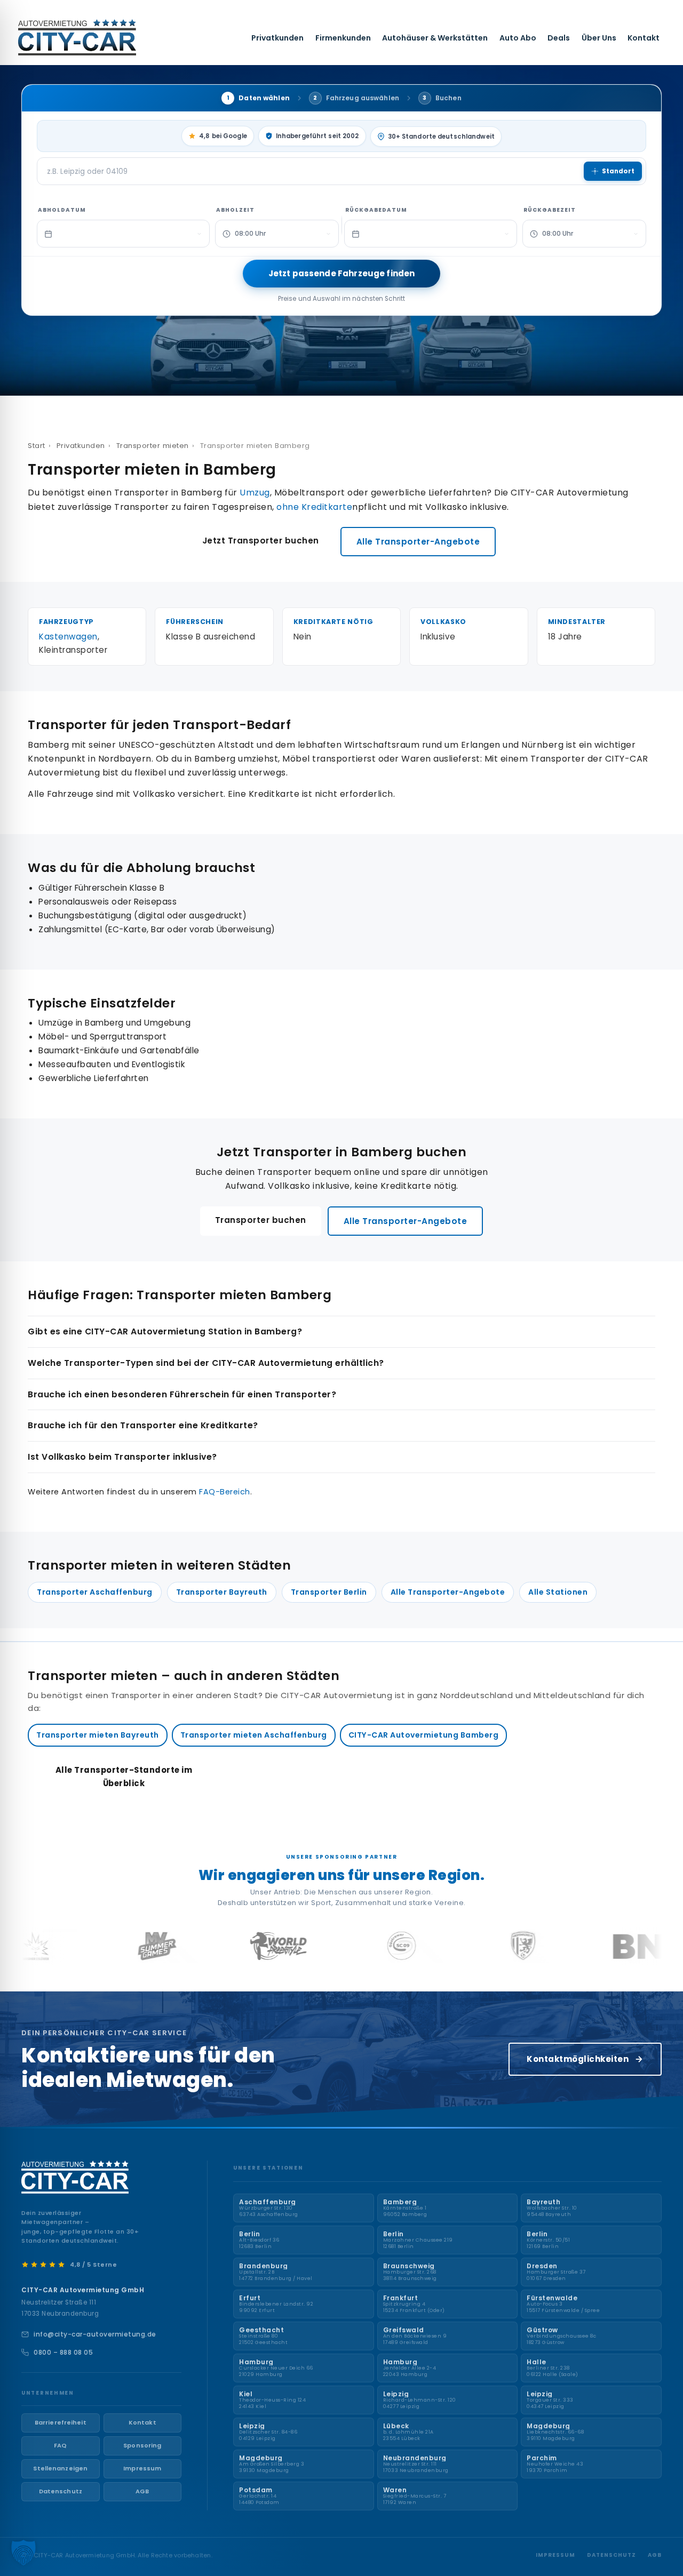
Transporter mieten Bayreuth (98, 1735)
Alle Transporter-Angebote (418, 542)
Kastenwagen (68, 637)
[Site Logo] (77, 37)
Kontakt (644, 38)
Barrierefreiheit (61, 2422)
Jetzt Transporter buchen (261, 541)
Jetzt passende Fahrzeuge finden (342, 273)
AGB (142, 2491)
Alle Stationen (558, 1592)
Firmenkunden (343, 38)
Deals (559, 38)
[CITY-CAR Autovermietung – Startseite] (75, 2177)
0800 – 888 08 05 (63, 2352)
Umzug (255, 493)
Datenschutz (61, 2491)
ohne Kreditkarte (314, 507)
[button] (23, 2553)
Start (37, 446)
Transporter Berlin (329, 1592)
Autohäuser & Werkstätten (435, 38)
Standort (618, 171)
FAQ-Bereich (225, 1492)
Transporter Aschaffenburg (95, 1592)
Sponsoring (142, 2445)
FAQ (60, 2445)
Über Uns (599, 38)
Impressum (142, 2468)
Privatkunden (277, 38)
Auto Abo (518, 38)
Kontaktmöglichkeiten (578, 2059)
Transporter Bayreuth (222, 1592)
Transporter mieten (153, 446)
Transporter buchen (261, 1220)
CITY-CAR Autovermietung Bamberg (424, 1735)
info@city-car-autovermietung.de (95, 2334)
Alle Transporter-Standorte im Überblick (124, 1777)
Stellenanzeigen (60, 2468)
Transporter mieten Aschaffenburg (254, 1735)
